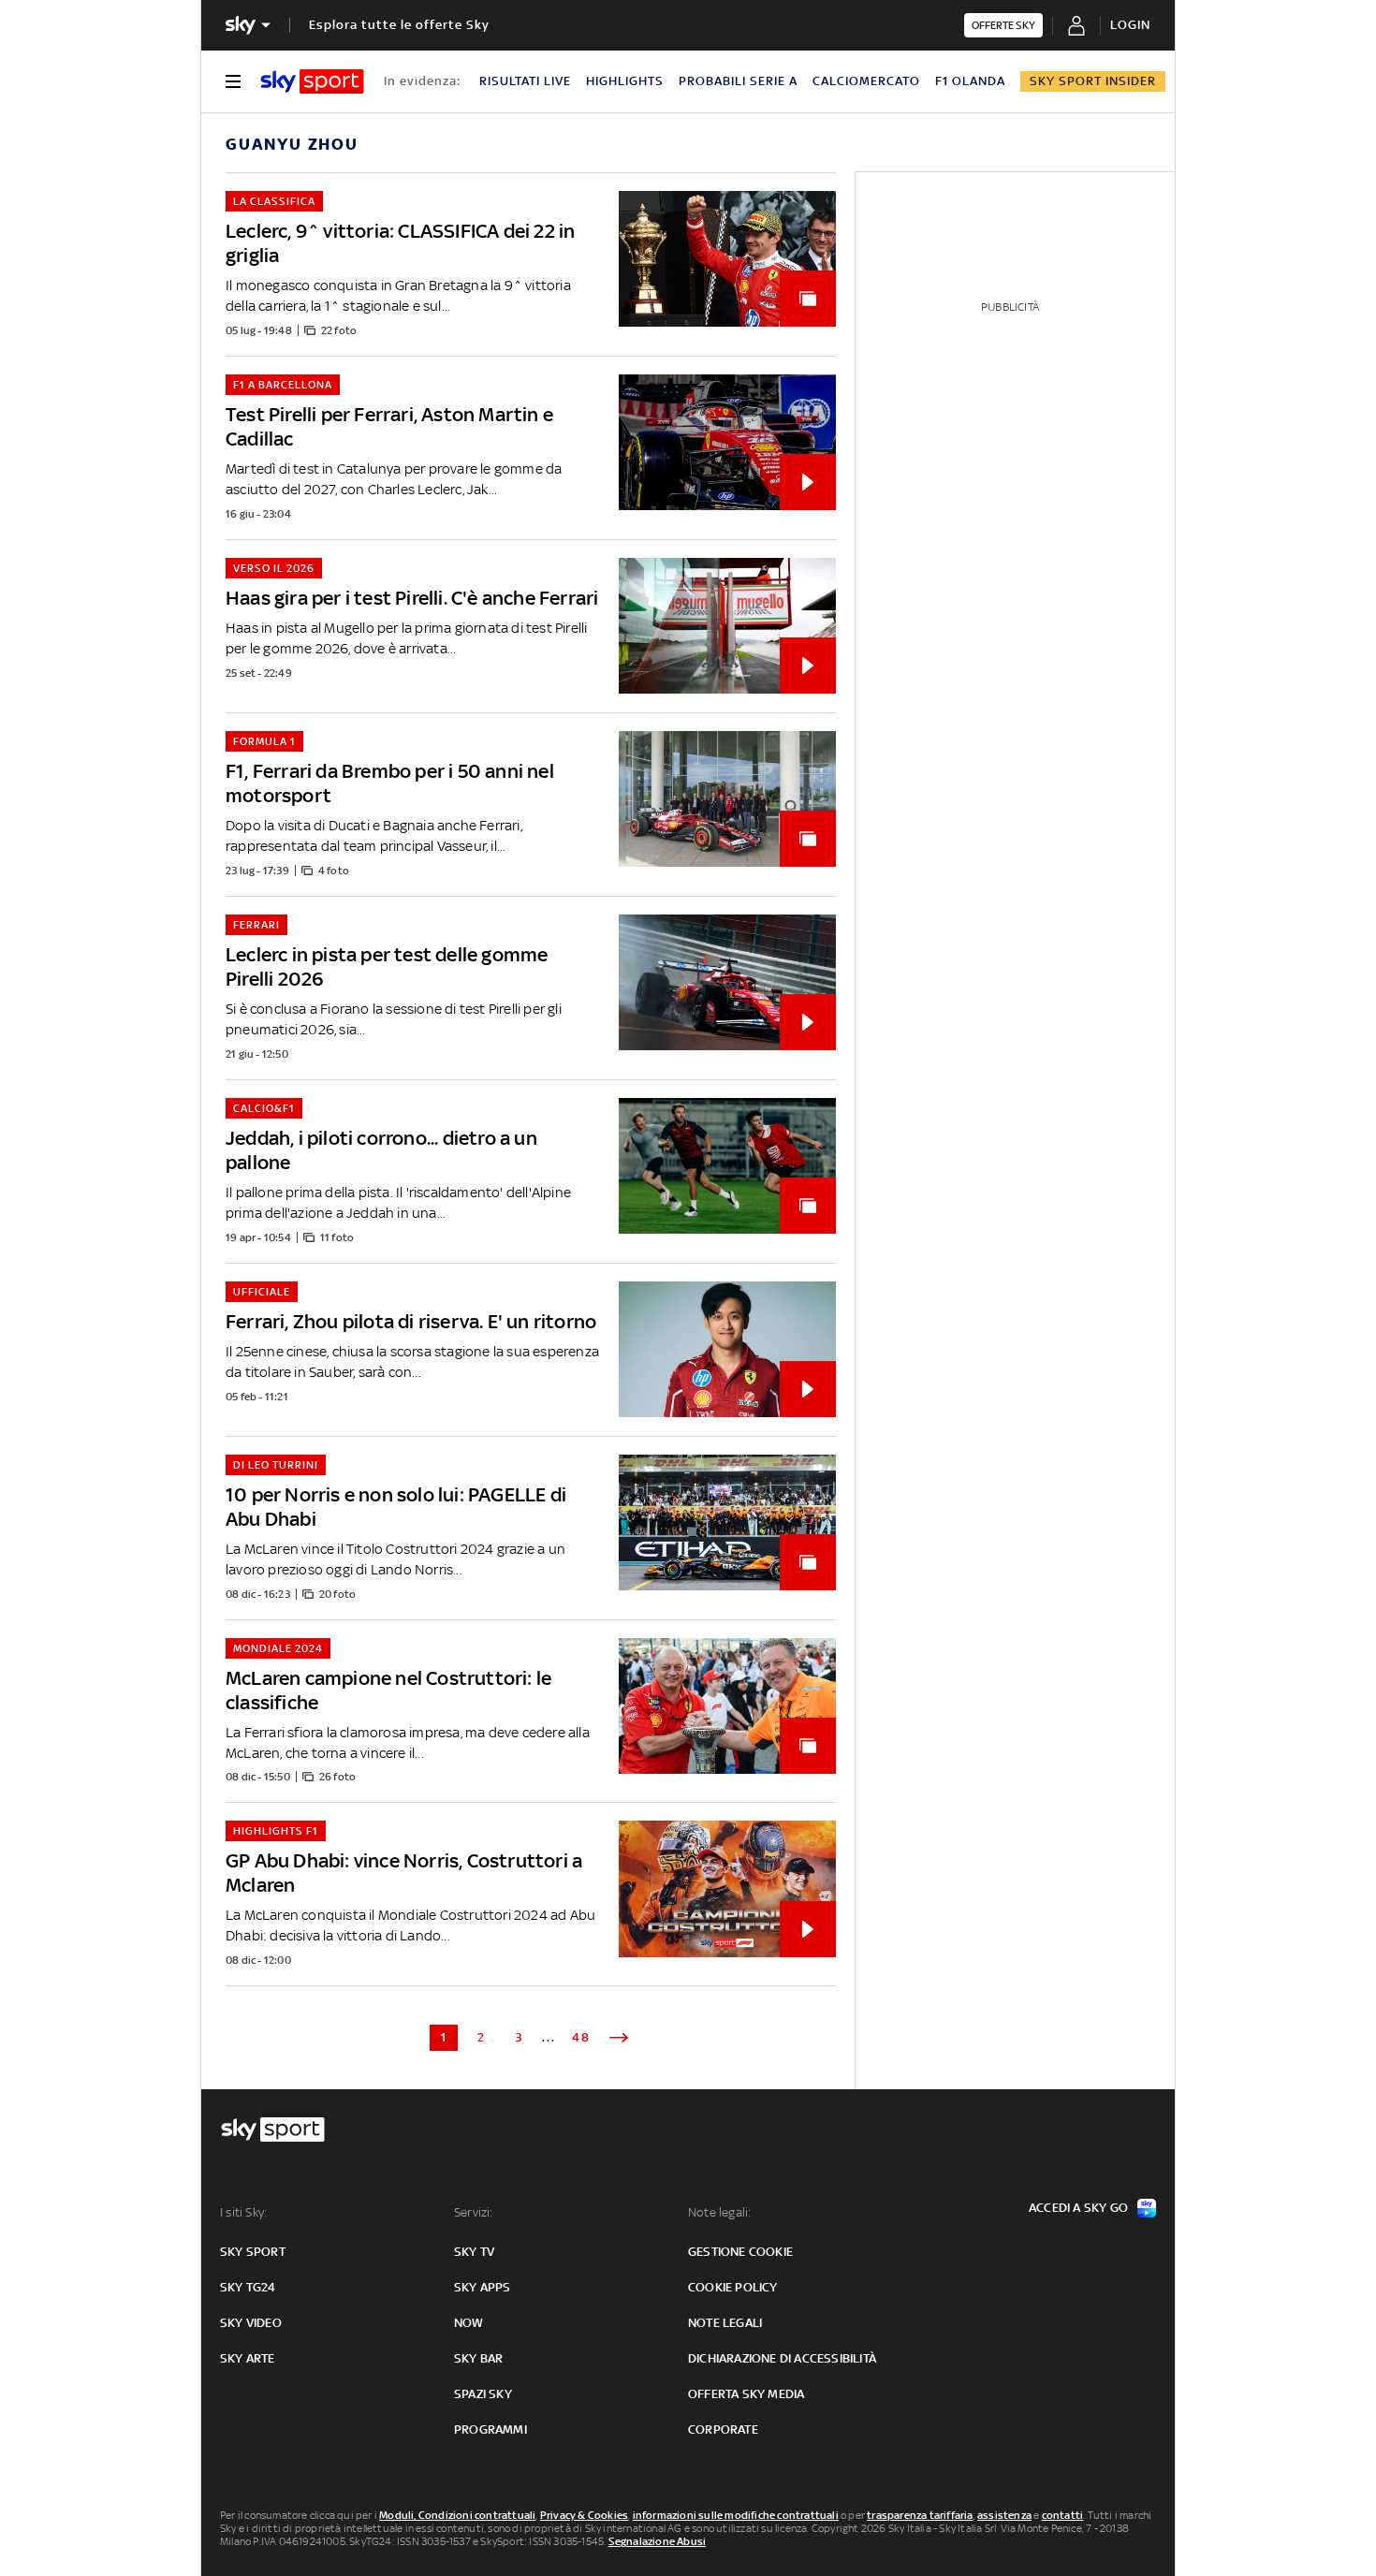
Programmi (490, 2430)
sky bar (478, 2358)
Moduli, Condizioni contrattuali (457, 2515)
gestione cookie (740, 2252)
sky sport (253, 2252)
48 (581, 2037)
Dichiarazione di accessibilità (782, 2358)
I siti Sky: (243, 2212)
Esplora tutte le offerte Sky (399, 25)
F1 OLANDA (970, 81)
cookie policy (733, 2287)
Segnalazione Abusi (658, 2541)
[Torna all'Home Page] (312, 81)
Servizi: (474, 2212)
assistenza (1004, 2515)
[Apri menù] (233, 81)
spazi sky (483, 2394)
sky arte (248, 2358)
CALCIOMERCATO (866, 81)
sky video (251, 2323)
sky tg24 (248, 2287)
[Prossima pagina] (619, 2038)
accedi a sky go (1078, 2208)
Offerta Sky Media (746, 2394)
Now (469, 2323)
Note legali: (719, 2212)
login (1130, 25)
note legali (725, 2323)
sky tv (474, 2252)
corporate (723, 2430)
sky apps (483, 2287)
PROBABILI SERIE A (738, 81)
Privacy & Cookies (584, 2515)
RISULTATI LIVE (525, 81)
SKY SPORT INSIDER (1093, 81)
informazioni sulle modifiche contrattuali (736, 2515)
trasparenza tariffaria (920, 2515)
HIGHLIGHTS (625, 81)
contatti (1063, 2515)
